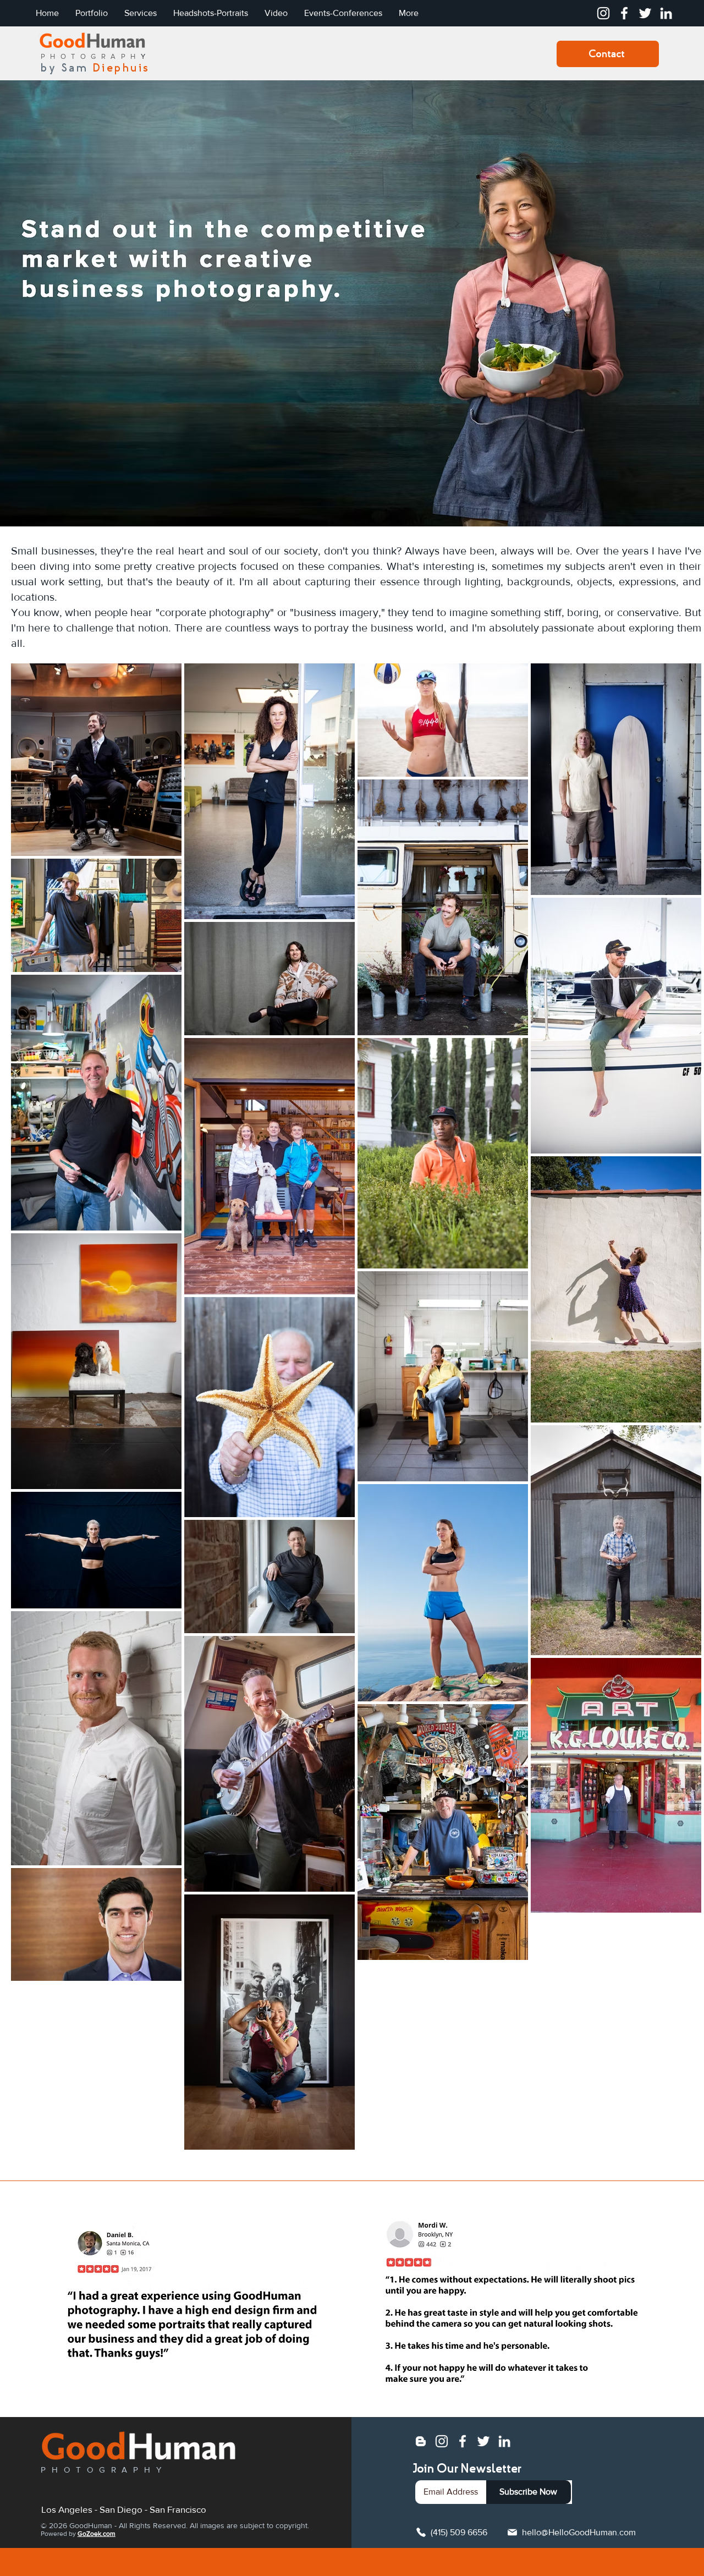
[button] (189, 2300)
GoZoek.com (97, 2534)
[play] (307, 2384)
